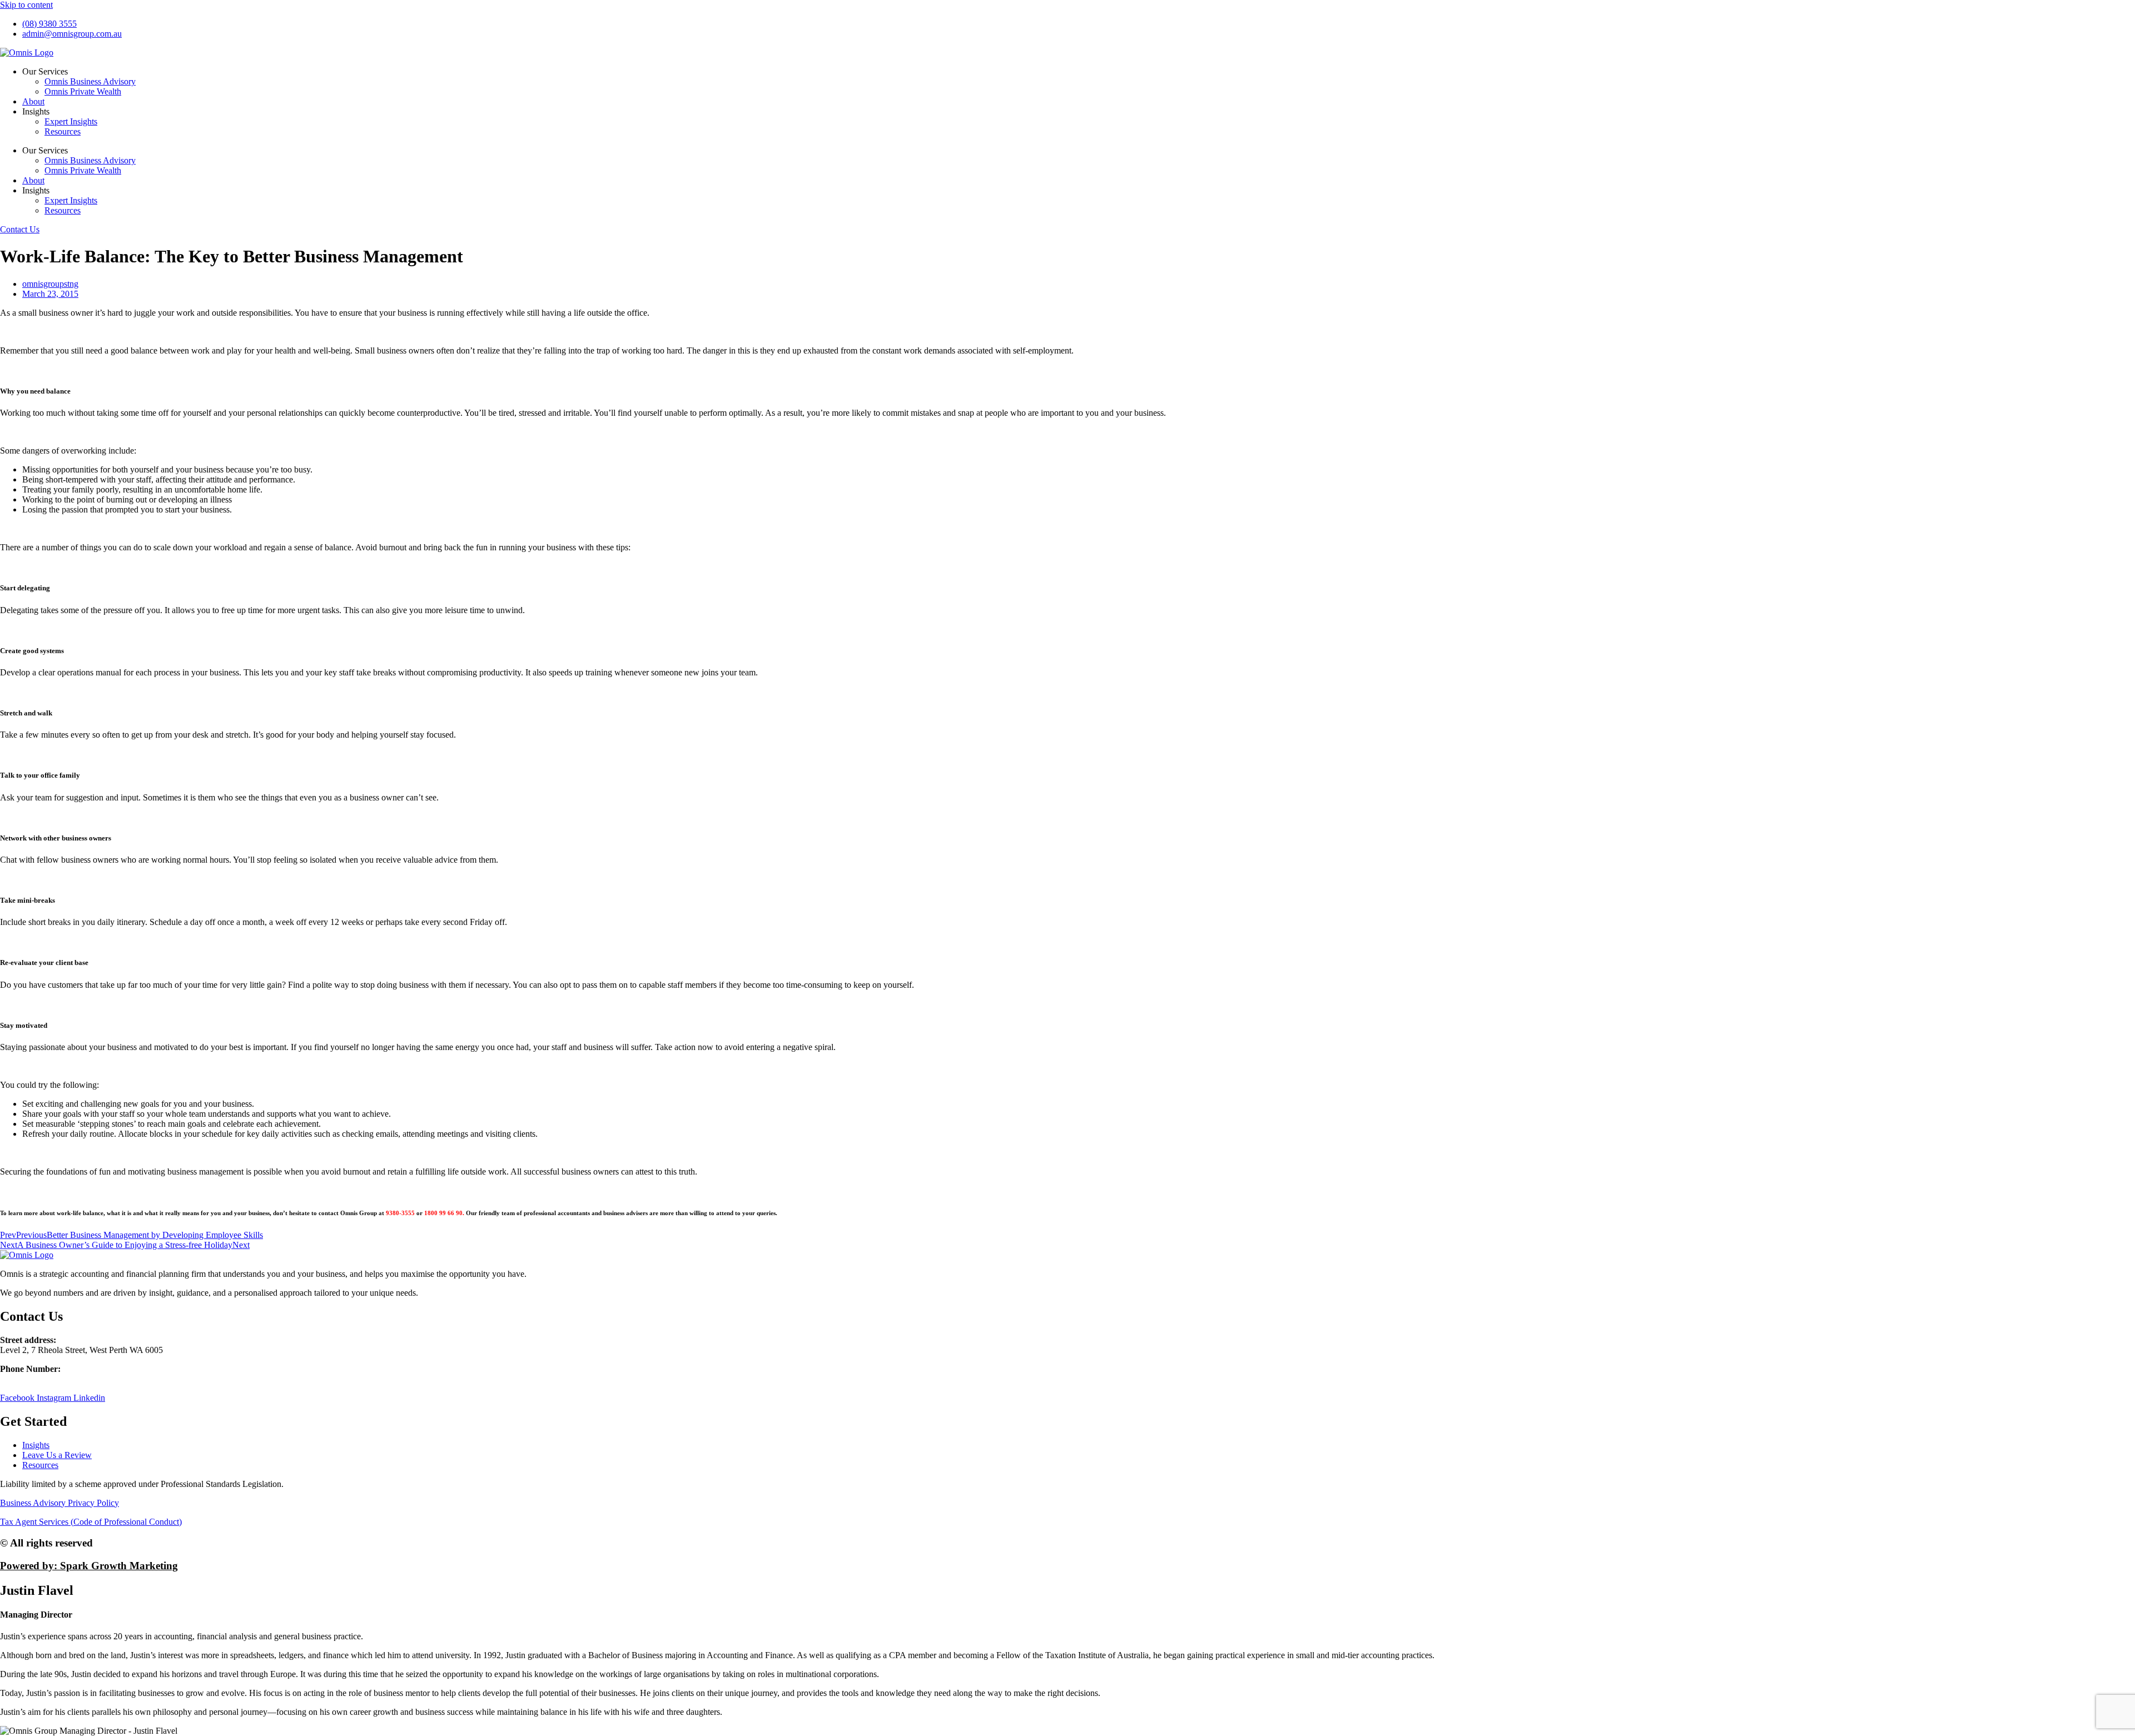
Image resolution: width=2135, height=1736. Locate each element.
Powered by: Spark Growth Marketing (89, 1566)
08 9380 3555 (24, 1379)
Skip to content (26, 5)
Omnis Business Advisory (90, 81)
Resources (63, 131)
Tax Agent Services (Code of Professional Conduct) (91, 1522)
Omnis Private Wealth (83, 91)
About (33, 101)
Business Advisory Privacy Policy (59, 1503)
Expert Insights (71, 121)
